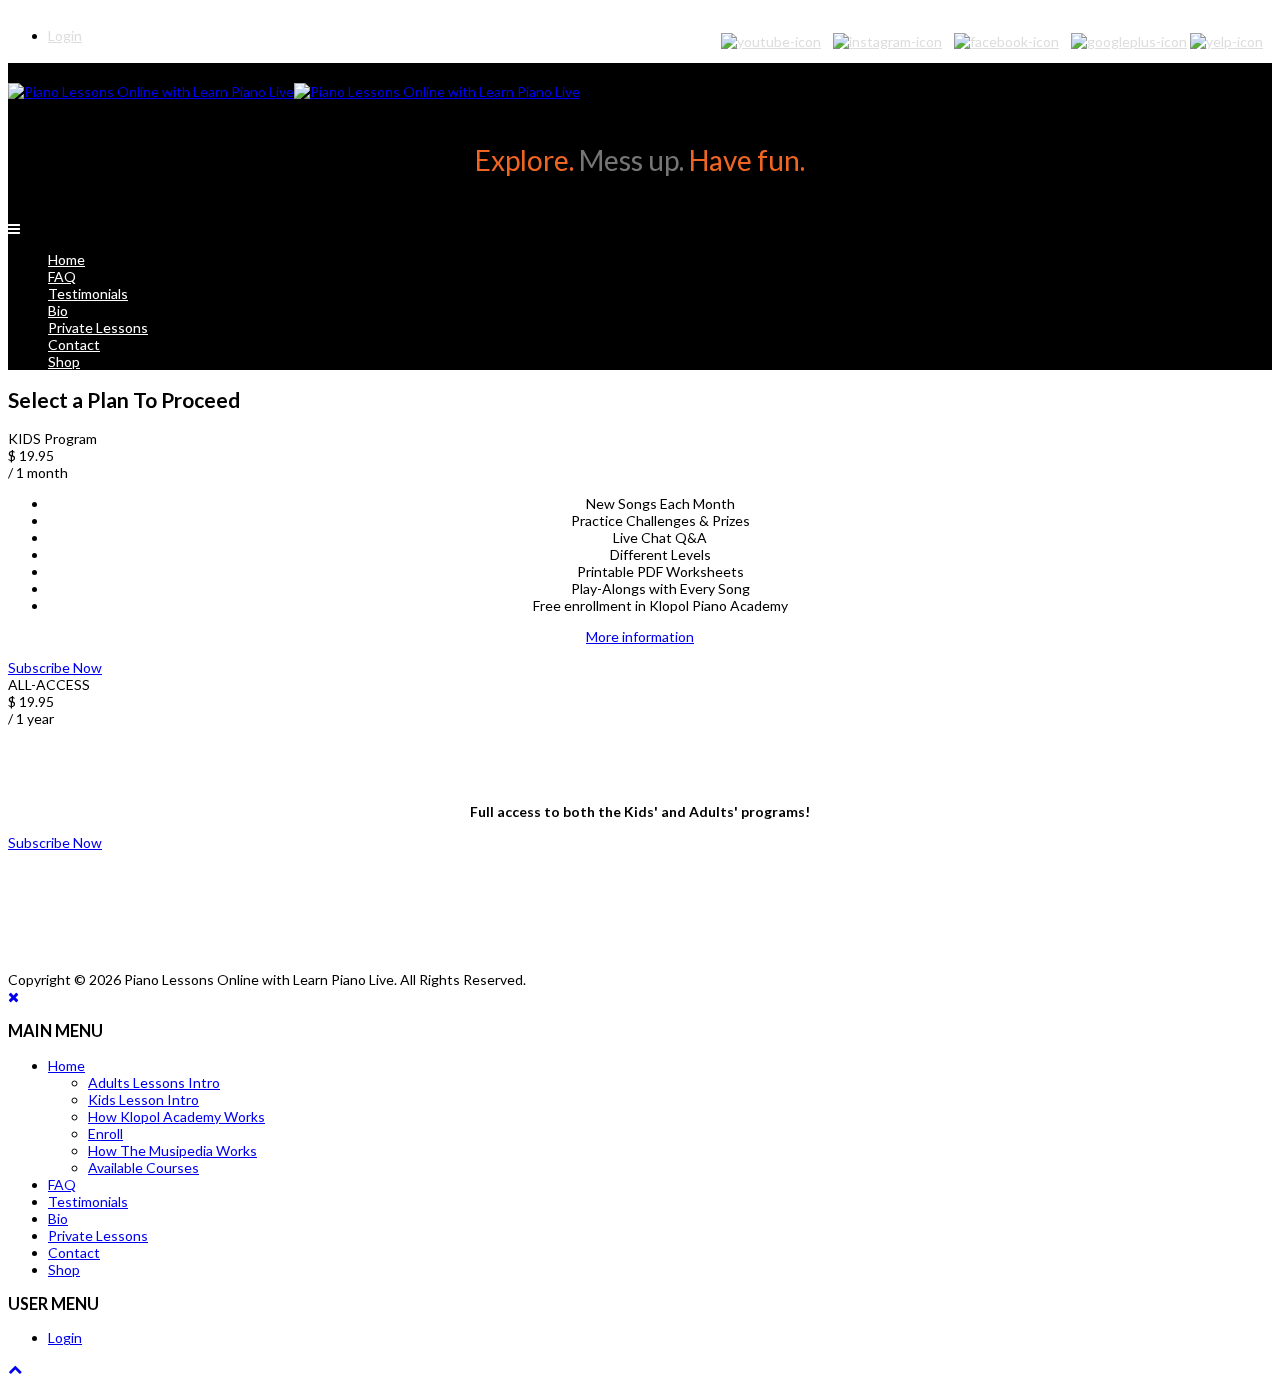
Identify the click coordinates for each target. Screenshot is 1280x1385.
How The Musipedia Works (172, 1150)
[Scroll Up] (15, 1368)
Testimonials (88, 293)
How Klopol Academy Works (176, 1116)
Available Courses (143, 1167)
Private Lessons (98, 327)
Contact (74, 344)
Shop (64, 361)
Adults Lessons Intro (154, 1082)
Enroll (105, 1133)
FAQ (62, 276)
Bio (58, 310)
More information (640, 636)
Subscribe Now (55, 667)
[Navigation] (14, 228)
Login (65, 1337)
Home (66, 259)
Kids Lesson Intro (143, 1099)
